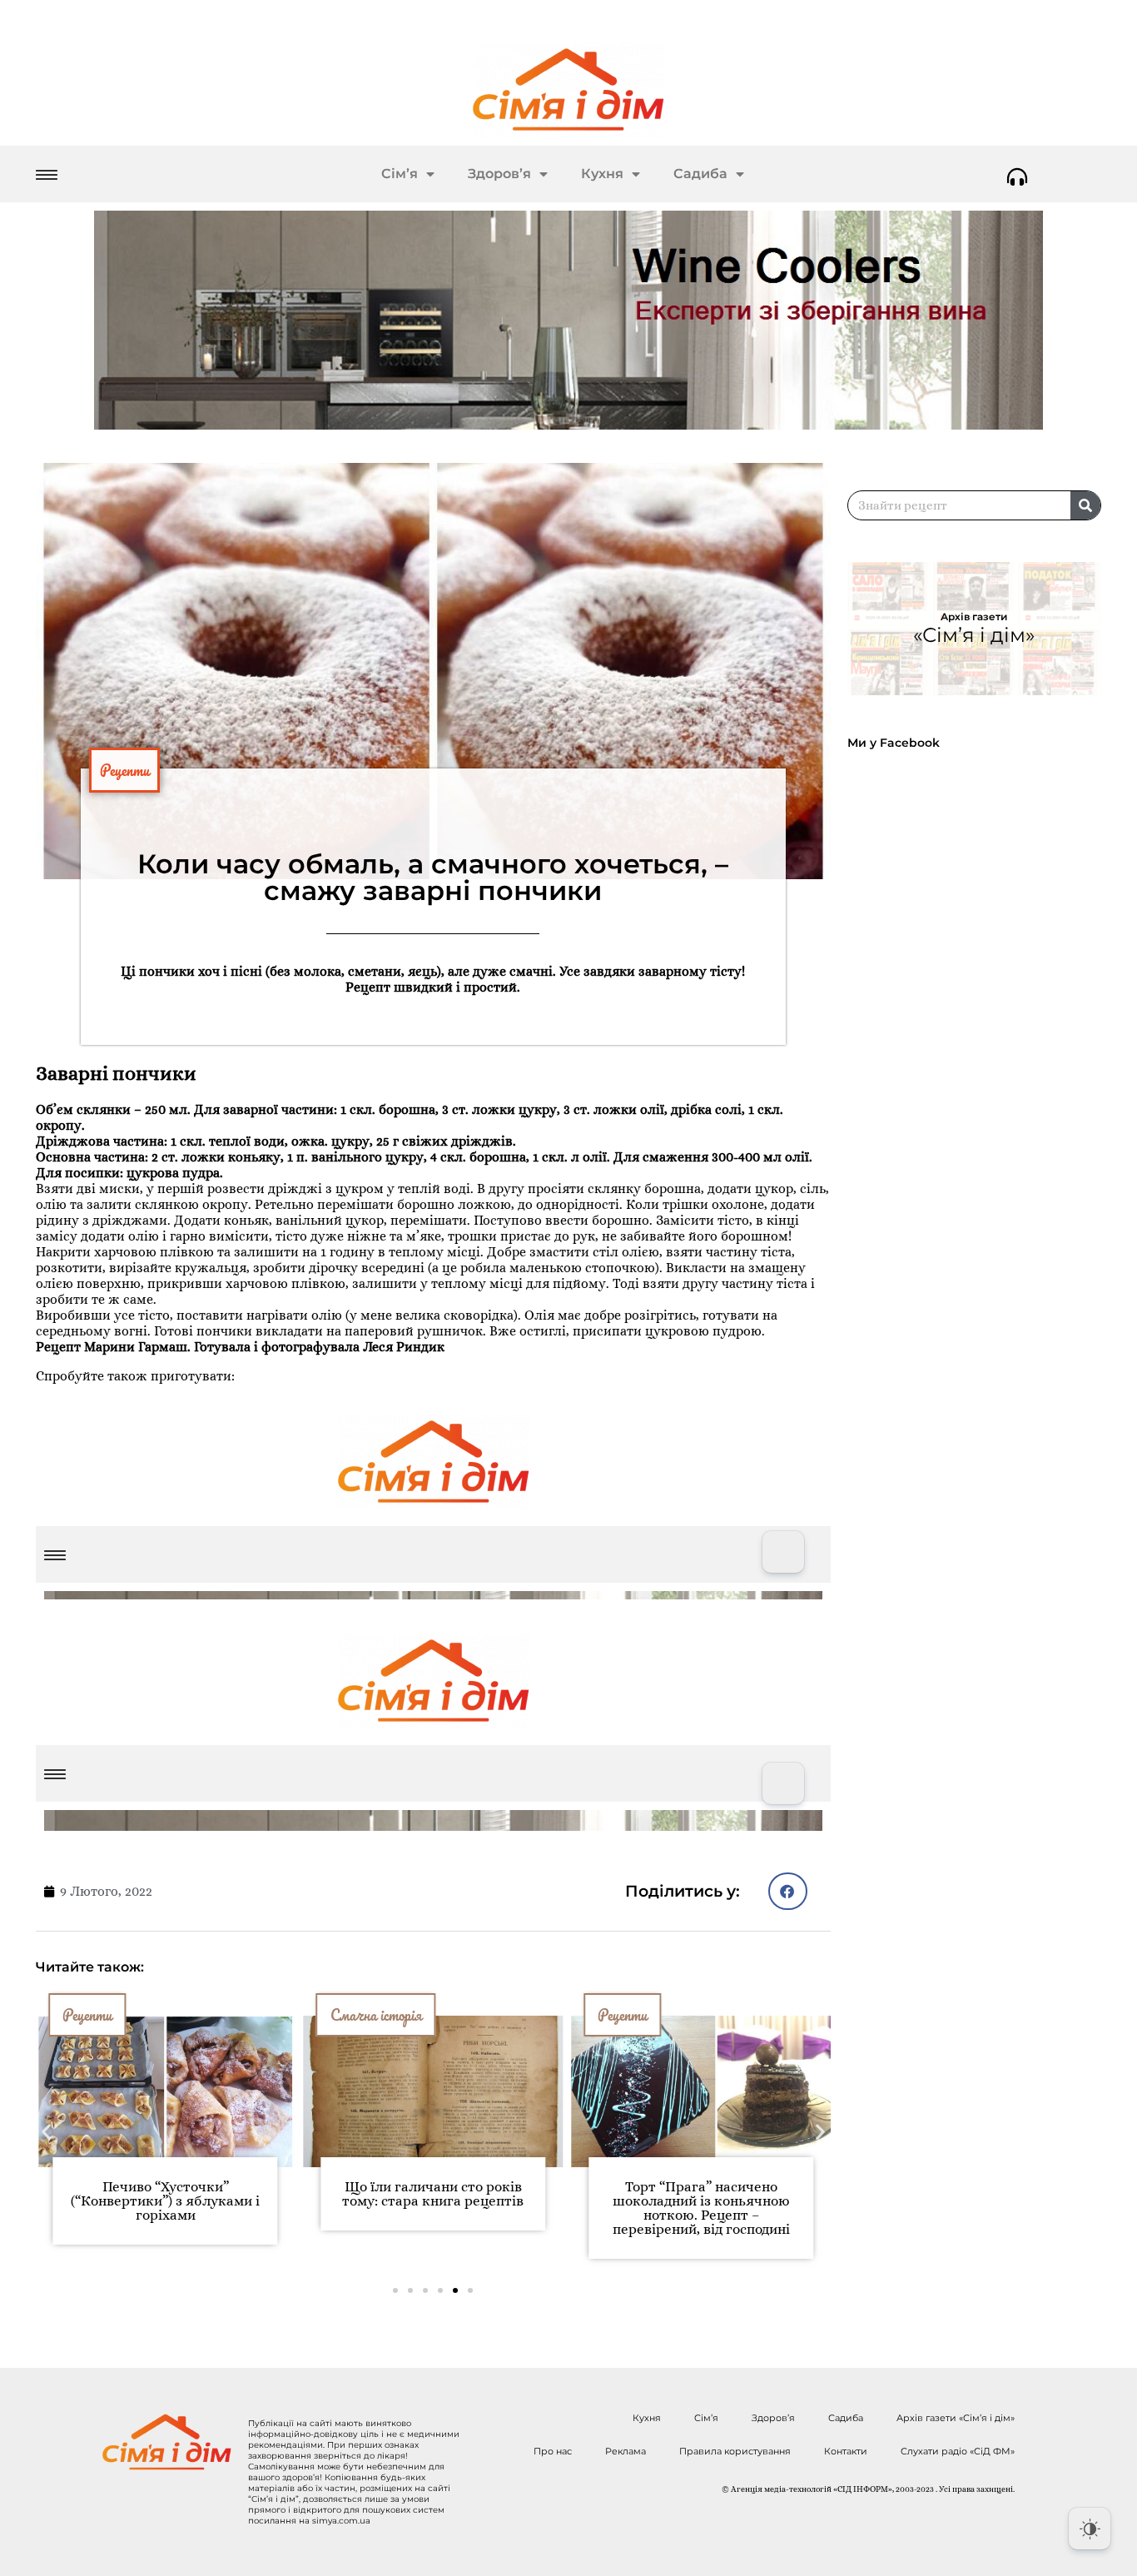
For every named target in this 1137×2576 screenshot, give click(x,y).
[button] (788, 1891)
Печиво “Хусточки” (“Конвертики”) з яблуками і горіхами (165, 2201)
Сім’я (400, 174)
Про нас (553, 2451)
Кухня (602, 174)
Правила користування (735, 2451)
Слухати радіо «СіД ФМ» (958, 2451)
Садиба (700, 174)
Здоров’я (499, 174)
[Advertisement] (982, 1214)
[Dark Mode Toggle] (1090, 2529)
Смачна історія (376, 2015)
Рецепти (124, 770)
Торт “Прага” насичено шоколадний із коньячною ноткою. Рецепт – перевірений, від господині (701, 2208)
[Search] (1085, 505)
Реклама (626, 2451)
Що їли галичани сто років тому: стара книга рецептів (433, 2194)
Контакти (846, 2451)
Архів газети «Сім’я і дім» (956, 2418)
